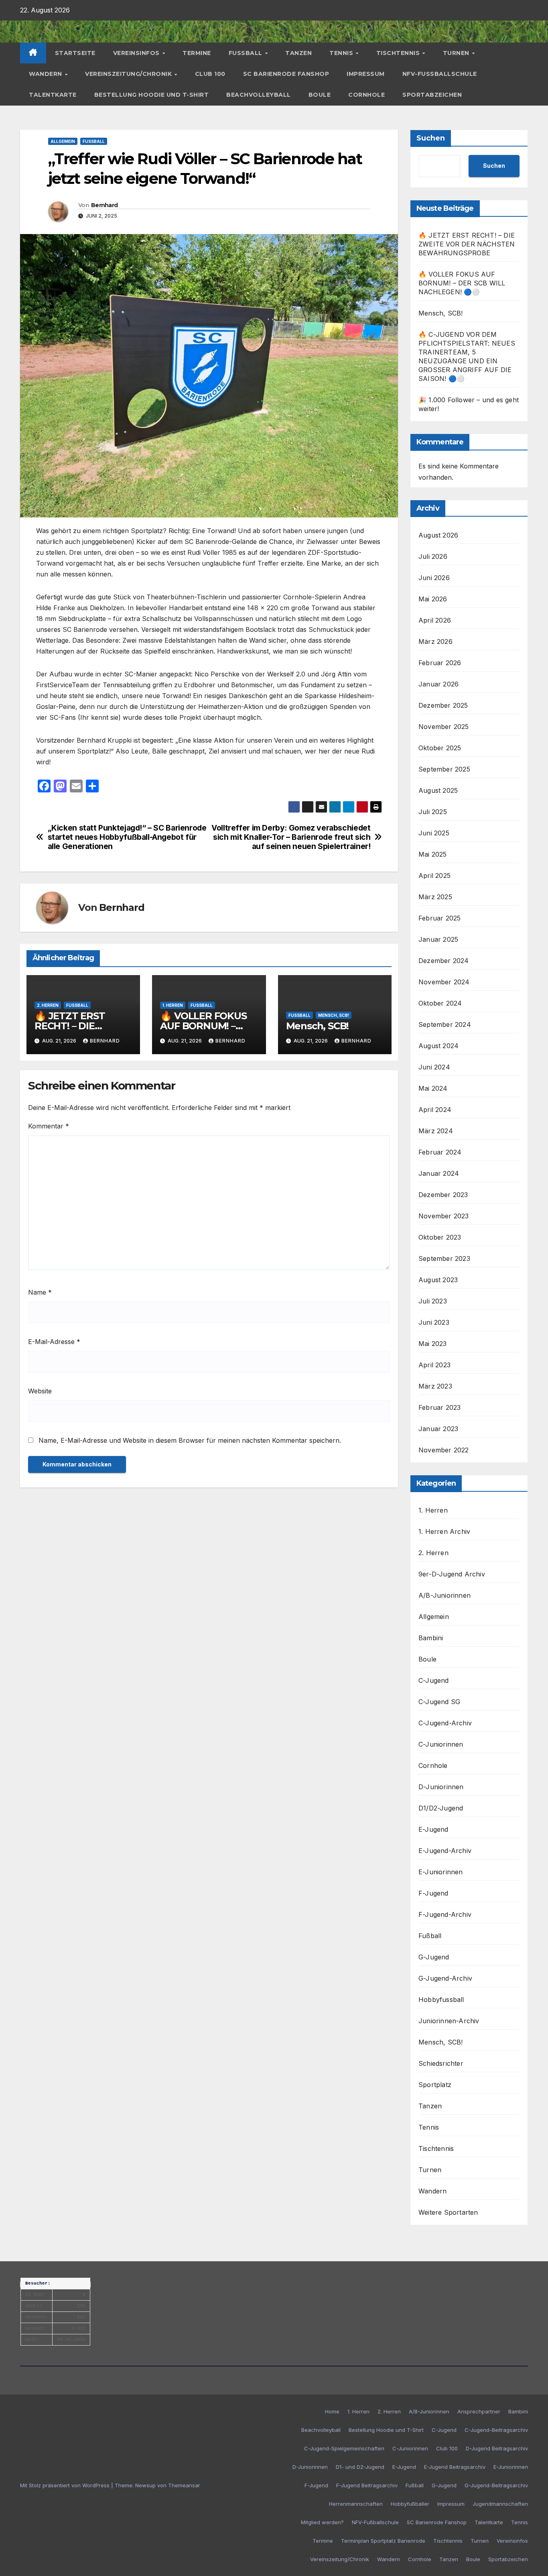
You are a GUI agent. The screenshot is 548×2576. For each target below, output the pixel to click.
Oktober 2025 (440, 748)
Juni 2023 (434, 1322)
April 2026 (435, 620)
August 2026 (438, 535)
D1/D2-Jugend (441, 1808)
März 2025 (435, 897)
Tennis (342, 53)
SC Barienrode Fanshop (286, 74)
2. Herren (48, 1005)
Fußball (247, 53)
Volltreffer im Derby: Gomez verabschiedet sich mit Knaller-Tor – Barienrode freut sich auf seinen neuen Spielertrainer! (291, 837)
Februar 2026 (440, 663)
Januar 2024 (439, 1173)
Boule (320, 95)
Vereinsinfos (137, 53)
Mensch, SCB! (334, 1015)
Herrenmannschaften (356, 2504)
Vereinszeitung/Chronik (129, 74)
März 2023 (435, 1386)
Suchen (431, 138)
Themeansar (184, 2485)
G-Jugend (434, 1957)
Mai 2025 (433, 854)
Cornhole (366, 95)
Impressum (366, 74)
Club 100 (210, 74)
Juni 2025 (434, 833)
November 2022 (444, 1450)
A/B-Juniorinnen (444, 1595)
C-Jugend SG (439, 1702)
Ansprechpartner (479, 2411)
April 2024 (435, 1110)
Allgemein (63, 141)
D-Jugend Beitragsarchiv (497, 2448)
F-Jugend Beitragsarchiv (367, 2485)
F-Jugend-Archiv (445, 1914)
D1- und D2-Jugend (360, 2467)
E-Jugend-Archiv (445, 1851)
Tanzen (298, 53)
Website (40, 1391)
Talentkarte (53, 95)
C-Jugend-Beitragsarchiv (496, 2430)
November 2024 (444, 982)
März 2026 (435, 641)
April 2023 (434, 1365)
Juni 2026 (434, 578)
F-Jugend (433, 1893)
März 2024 (436, 1131)
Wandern (46, 74)
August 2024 (438, 1046)
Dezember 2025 (443, 705)
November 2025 (444, 727)
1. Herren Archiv (444, 1531)
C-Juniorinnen (441, 1744)
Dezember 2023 (443, 1195)
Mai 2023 (433, 1344)
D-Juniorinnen (441, 1787)
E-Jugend (433, 1829)
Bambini (431, 1638)
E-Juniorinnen (441, 1872)
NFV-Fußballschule (440, 74)
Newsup (145, 2485)
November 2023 (444, 1216)
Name (40, 1292)
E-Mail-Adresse (54, 1342)
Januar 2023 (438, 1429)
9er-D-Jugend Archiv (452, 1574)
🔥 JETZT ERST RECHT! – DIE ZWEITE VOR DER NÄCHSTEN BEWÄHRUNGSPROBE (467, 244)
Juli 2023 (433, 1301)
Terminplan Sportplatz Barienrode (383, 2541)
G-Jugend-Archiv (445, 1978)
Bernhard (104, 205)
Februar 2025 (439, 918)
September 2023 (444, 1258)
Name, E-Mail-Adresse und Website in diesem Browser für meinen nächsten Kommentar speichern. (190, 1440)
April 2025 (434, 876)
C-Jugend (434, 1680)
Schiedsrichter (441, 2063)
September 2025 (444, 769)
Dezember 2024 (444, 961)
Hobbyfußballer (410, 2504)
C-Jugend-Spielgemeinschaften (344, 2448)
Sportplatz (435, 2085)
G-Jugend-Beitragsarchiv (496, 2485)
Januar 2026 (438, 684)
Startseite (75, 53)
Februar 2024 (440, 1152)
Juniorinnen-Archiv (449, 2021)
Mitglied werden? (322, 2522)
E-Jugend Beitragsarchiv (455, 2467)
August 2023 (438, 1280)
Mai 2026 (433, 599)
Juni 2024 (434, 1067)
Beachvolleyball (259, 95)
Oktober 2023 (440, 1237)
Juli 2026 (433, 556)
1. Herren (173, 1005)
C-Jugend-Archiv (445, 1723)
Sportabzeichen (432, 95)
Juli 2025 (433, 812)
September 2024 (445, 1024)
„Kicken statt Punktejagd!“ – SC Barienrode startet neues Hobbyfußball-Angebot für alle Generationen (127, 837)
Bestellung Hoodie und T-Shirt (152, 95)
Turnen (457, 53)
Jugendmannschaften (500, 2504)
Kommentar (49, 1126)
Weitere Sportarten (448, 2212)
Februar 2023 (439, 1407)
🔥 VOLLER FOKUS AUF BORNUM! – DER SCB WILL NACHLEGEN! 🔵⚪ (462, 283)
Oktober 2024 (440, 1003)
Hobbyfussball (441, 2000)
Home (332, 2411)
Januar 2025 (438, 939)
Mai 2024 (433, 1088)
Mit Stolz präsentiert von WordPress (66, 2485)
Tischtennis (399, 53)
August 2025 (438, 790)
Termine (197, 53)
